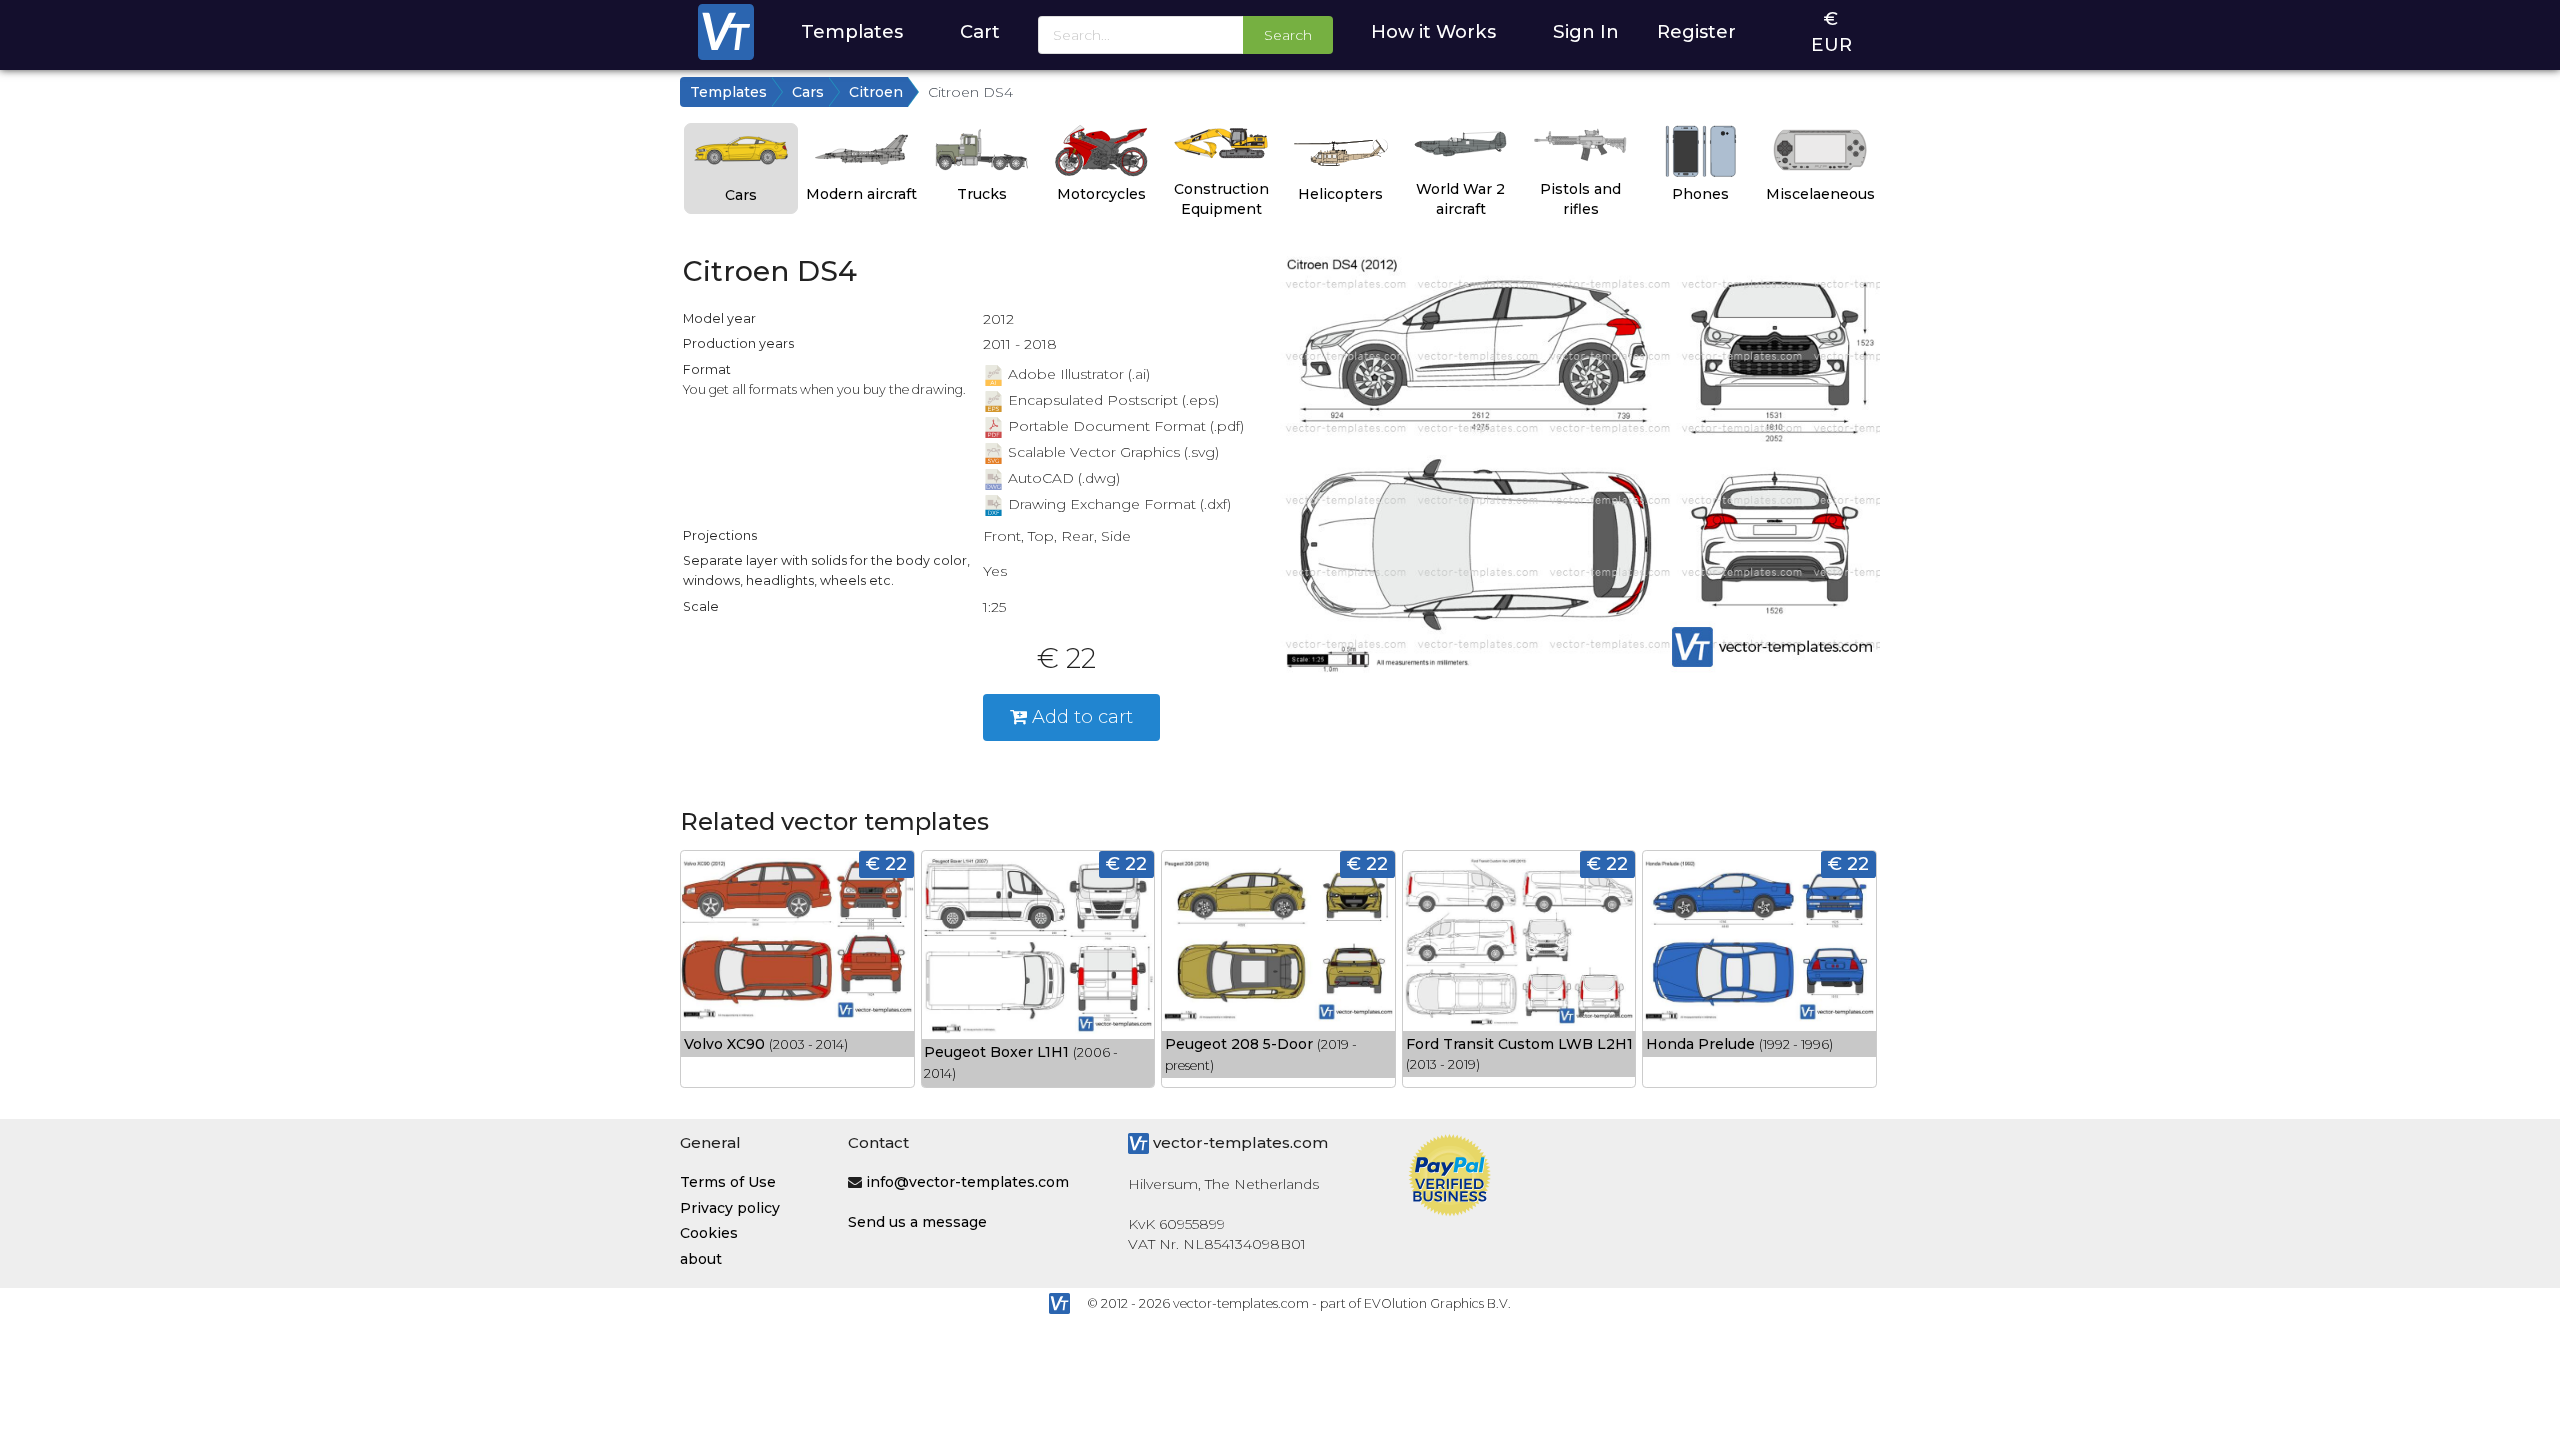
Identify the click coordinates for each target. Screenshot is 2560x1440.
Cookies (709, 1233)
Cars (808, 92)
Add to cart (1080, 716)
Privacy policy (730, 1208)
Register (1696, 31)
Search (1288, 35)
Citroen (876, 92)
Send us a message (917, 1222)
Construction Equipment (1221, 199)
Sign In (1586, 31)
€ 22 (886, 863)
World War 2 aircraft (1460, 199)
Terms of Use (728, 1182)
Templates (852, 31)
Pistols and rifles (1580, 199)
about (701, 1259)
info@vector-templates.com (967, 1182)
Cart (980, 31)
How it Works (1433, 31)
